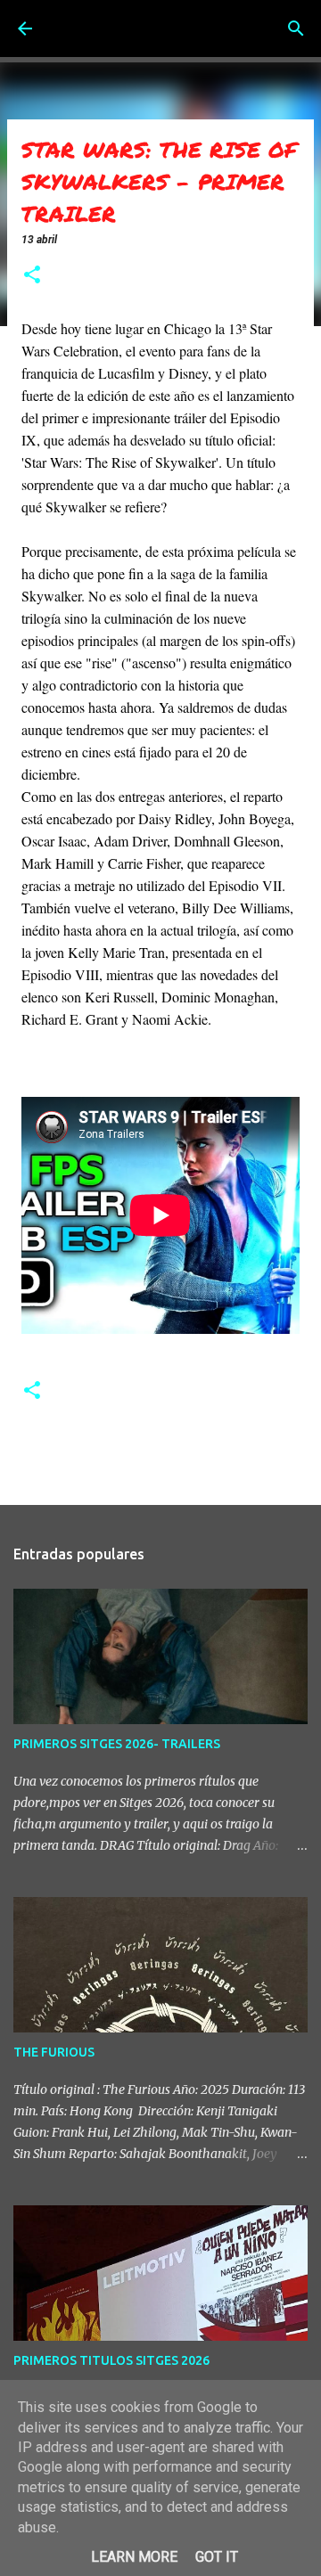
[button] (32, 276)
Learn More (134, 2557)
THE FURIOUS (54, 2052)
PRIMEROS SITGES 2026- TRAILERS (117, 1744)
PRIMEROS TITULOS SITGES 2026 (111, 2360)
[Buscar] (296, 29)
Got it (217, 2557)
